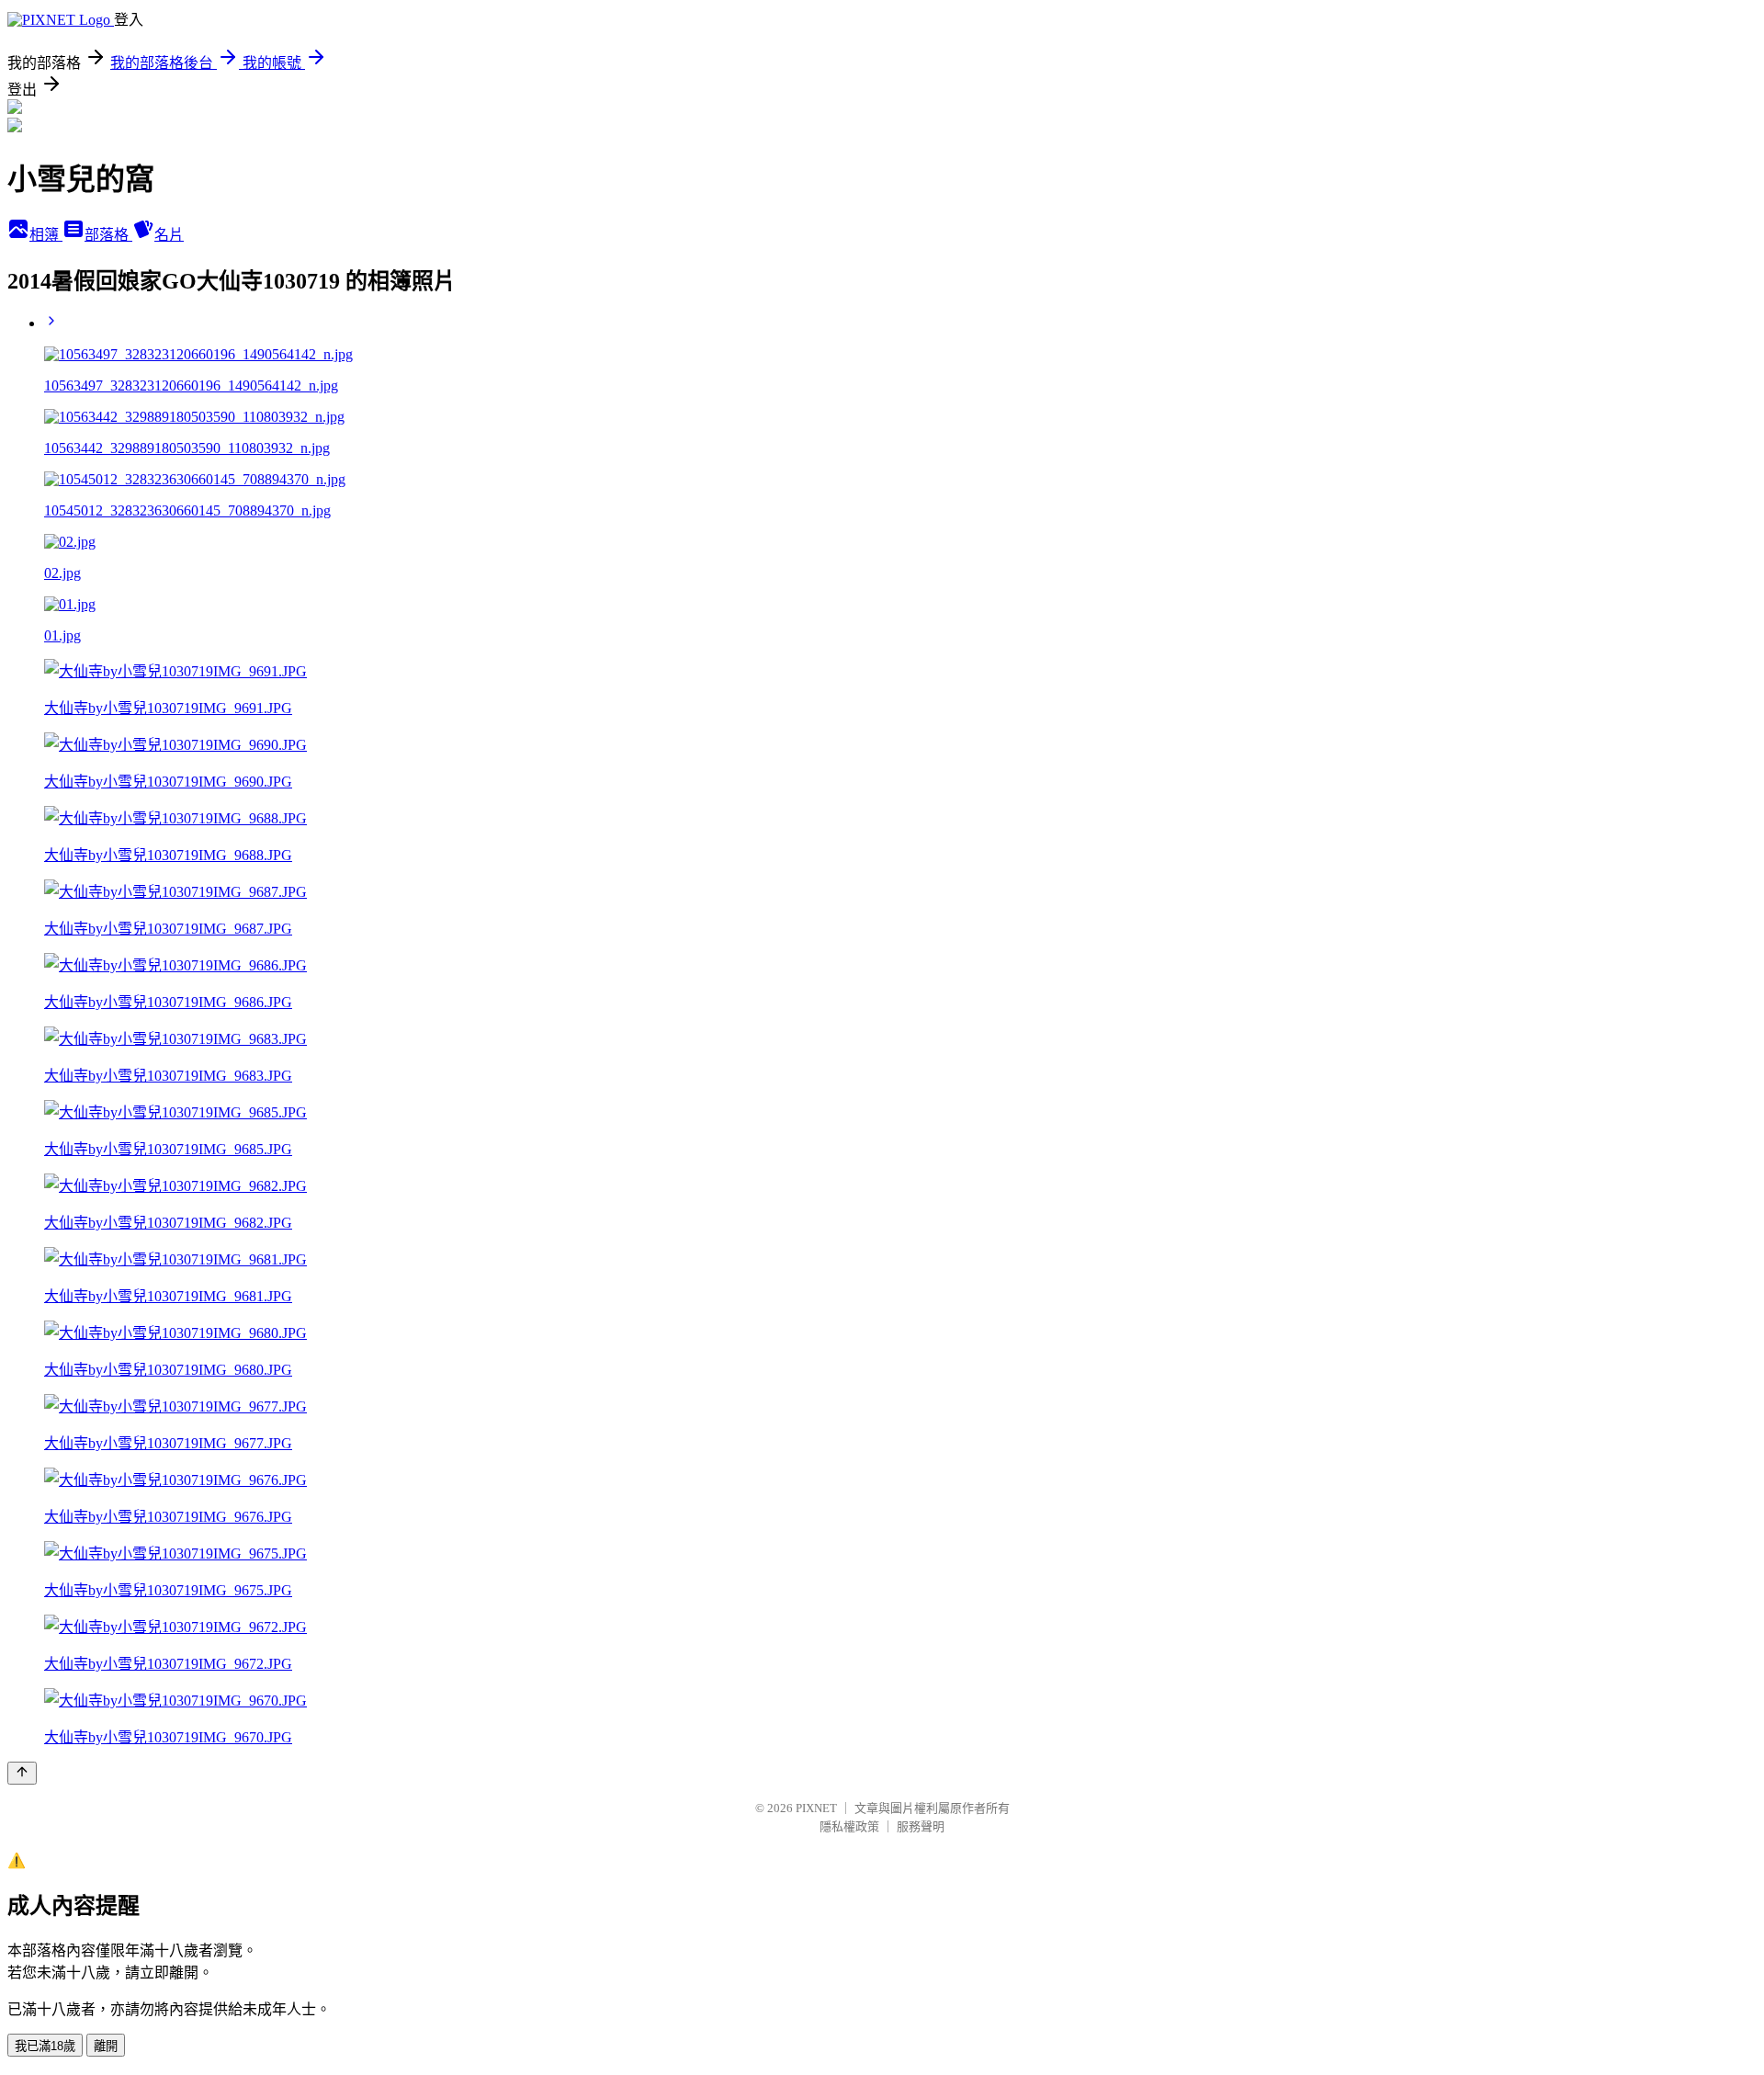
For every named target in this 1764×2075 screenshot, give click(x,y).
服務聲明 (921, 1826)
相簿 (46, 235)
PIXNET (816, 1808)
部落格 (108, 235)
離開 (106, 2046)
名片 (169, 235)
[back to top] (22, 1773)
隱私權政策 (849, 1826)
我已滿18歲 (45, 2046)
